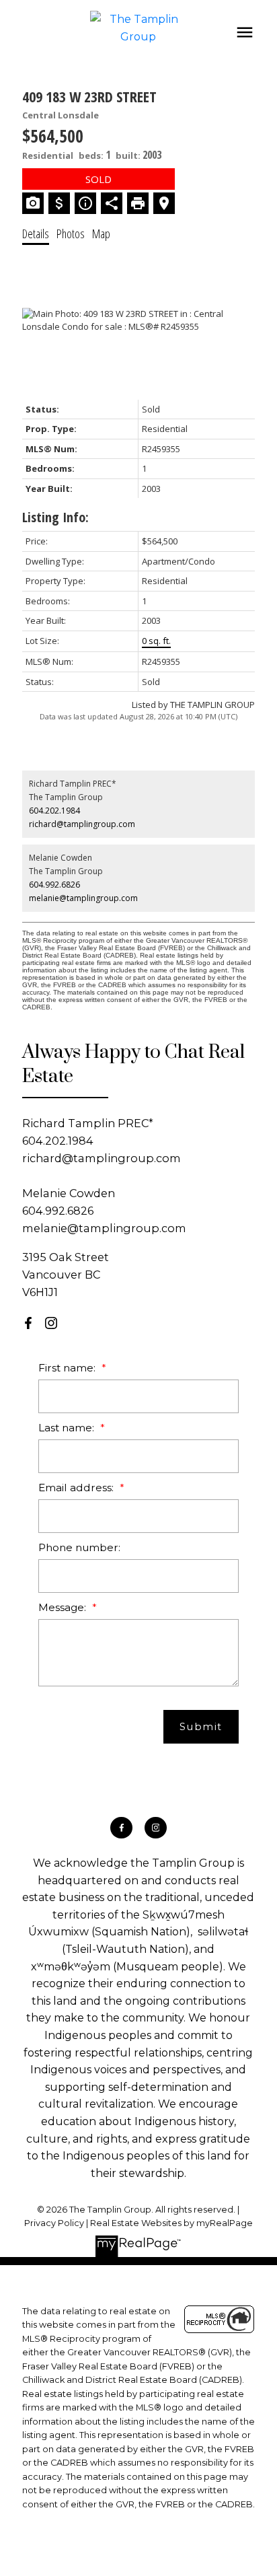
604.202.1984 (54, 811)
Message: (64, 1607)
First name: (68, 1368)
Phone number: (79, 1547)
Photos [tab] (71, 234)
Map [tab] (101, 234)
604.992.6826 (54, 885)
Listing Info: (55, 517)
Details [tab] (36, 234)
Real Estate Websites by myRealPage (171, 2223)
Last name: (68, 1428)
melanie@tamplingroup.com (83, 898)
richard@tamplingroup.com (82, 824)
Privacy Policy (54, 2223)
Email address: (77, 1488)
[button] (28, 1323)
